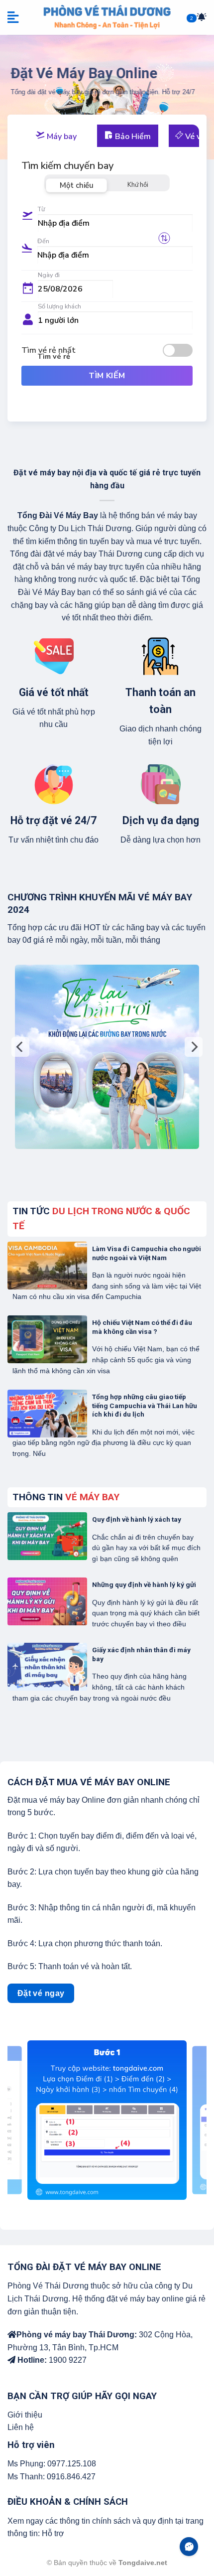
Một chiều (77, 185)
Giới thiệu (25, 2415)
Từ (41, 209)
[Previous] (20, 1047)
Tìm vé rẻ (54, 356)
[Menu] (14, 17)
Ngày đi (49, 275)
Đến (43, 241)
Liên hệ (21, 2427)
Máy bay (61, 137)
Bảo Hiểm (132, 137)
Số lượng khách (59, 306)
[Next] (194, 1047)
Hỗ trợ (53, 2533)
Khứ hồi (138, 185)
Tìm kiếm (107, 376)
